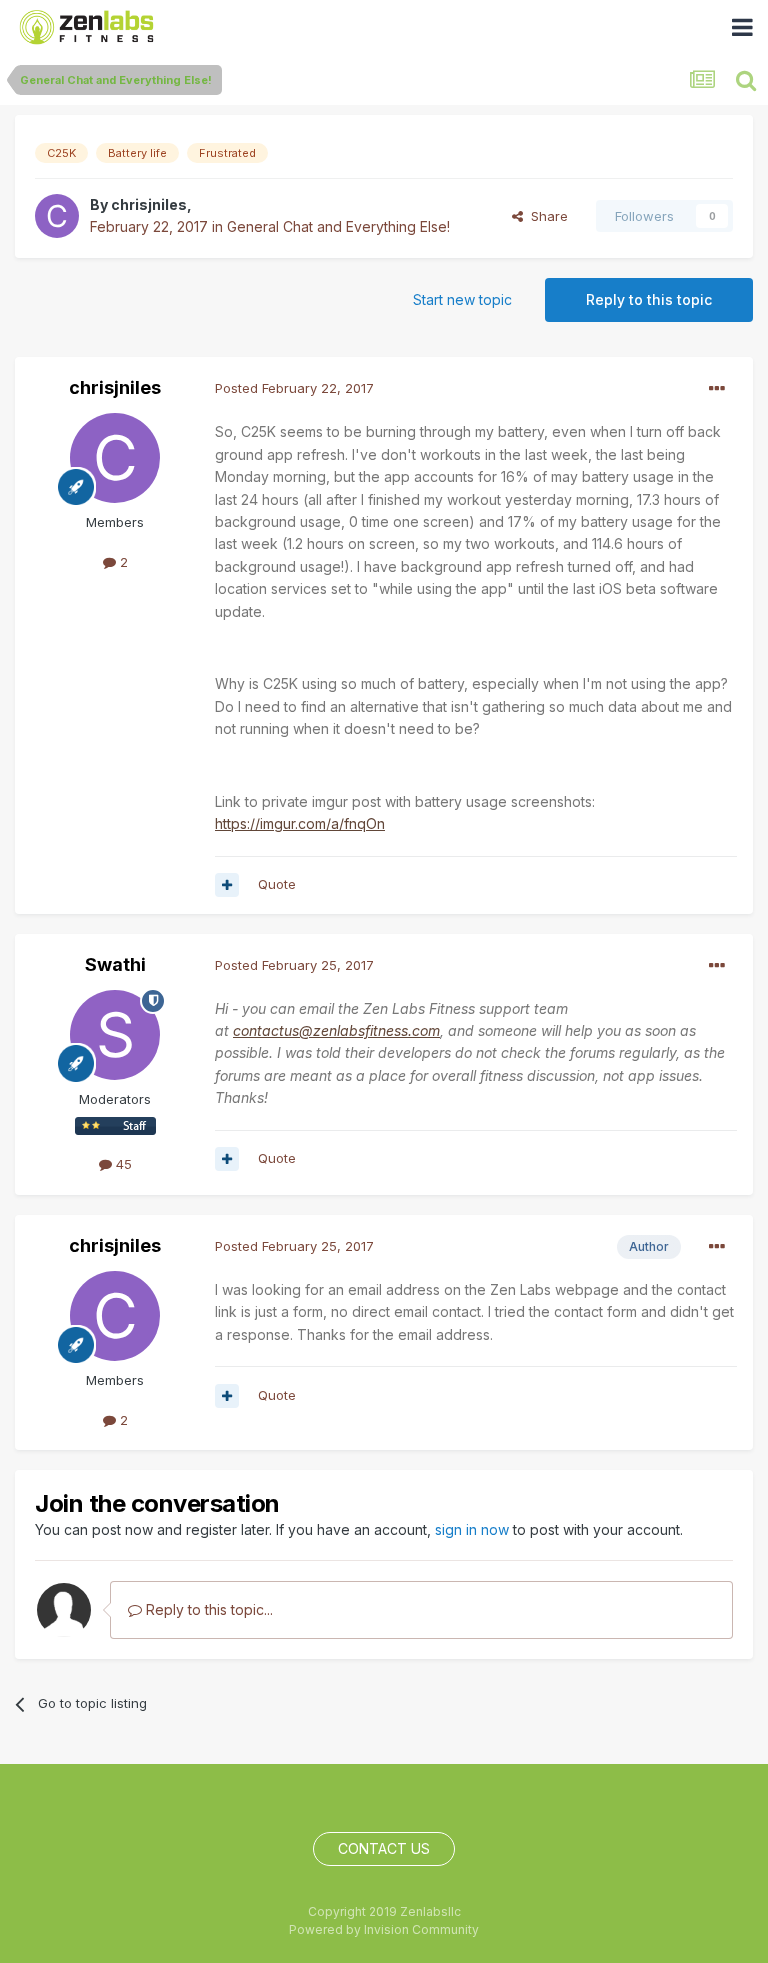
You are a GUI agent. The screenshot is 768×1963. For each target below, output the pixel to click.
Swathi (115, 964)
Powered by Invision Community (384, 1929)
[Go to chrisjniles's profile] (57, 216)
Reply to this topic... (207, 1609)
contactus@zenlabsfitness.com (336, 1030)
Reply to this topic (649, 299)
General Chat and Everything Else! (338, 226)
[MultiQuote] (227, 885)
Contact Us (384, 1848)
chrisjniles (149, 204)
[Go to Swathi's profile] (115, 1035)
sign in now (472, 1529)
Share (545, 216)
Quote (277, 884)
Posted (294, 388)
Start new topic (462, 299)
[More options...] (717, 389)
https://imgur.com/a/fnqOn (300, 823)
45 (122, 1164)
